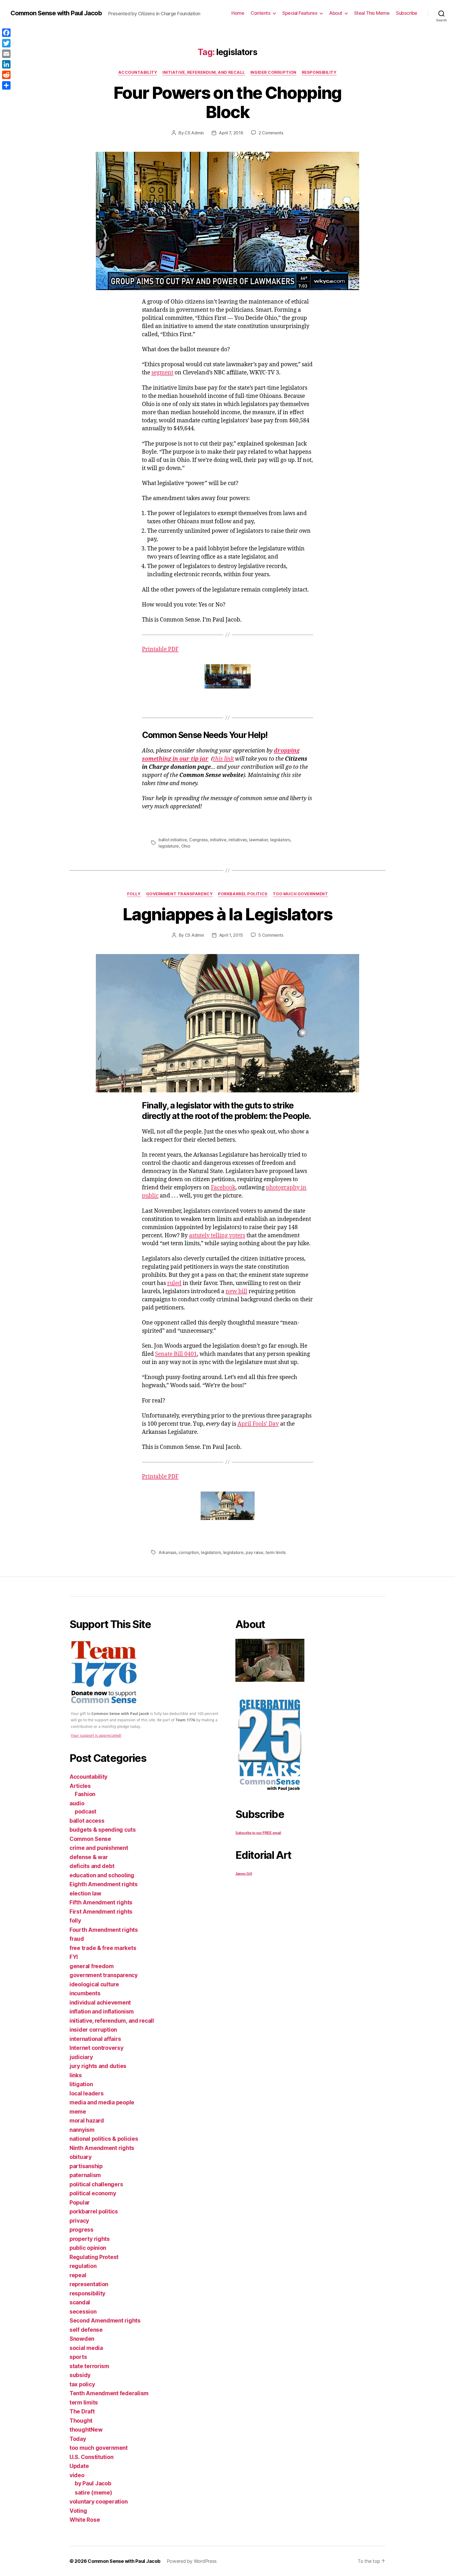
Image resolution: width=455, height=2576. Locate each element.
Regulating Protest (94, 2257)
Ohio (186, 846)
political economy (93, 2193)
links (76, 2075)
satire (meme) (93, 2493)
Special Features (300, 13)
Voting (78, 2511)
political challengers (96, 2184)
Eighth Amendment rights (104, 1884)
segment (162, 373)
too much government (300, 894)
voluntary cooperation (98, 2502)
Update (79, 2466)
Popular (80, 2203)
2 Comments (271, 133)
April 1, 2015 (231, 935)
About (336, 13)
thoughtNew (86, 2430)
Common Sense (90, 1839)
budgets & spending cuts (103, 1830)
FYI (74, 1957)
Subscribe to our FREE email (258, 1833)
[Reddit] (6, 75)
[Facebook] (6, 33)
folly (134, 894)
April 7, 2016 (231, 133)
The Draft (82, 2411)
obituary (81, 2157)
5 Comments (271, 935)
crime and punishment (99, 1848)
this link (223, 759)
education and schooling (102, 1875)
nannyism (82, 2130)
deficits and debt (92, 1866)
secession (83, 2312)
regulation (83, 2266)
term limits (276, 1552)
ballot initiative (173, 840)
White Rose (85, 2520)
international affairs (95, 2039)
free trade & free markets (103, 1948)
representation (89, 2284)
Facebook (223, 1188)
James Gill (244, 1874)
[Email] (6, 54)
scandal (80, 2302)
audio (77, 1803)
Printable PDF (160, 649)
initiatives (238, 840)
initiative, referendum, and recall (204, 72)
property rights (90, 2239)
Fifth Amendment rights (101, 1902)
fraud (77, 1939)
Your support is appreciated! (96, 1735)
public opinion (88, 2248)
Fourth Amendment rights (104, 1930)
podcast (86, 1812)
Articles (80, 1786)
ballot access (87, 1821)
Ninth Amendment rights (102, 2148)
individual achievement (100, 2003)
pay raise (254, 1552)
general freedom (92, 1966)
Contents (261, 13)
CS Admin (194, 133)
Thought (81, 2421)
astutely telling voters (217, 1236)
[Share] (6, 85)
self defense (86, 2330)
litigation (81, 2084)
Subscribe (407, 13)
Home (238, 13)
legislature (169, 846)
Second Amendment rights (105, 2321)
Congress (198, 840)
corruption (189, 1552)
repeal (78, 2275)
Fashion (85, 1794)
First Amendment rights (101, 1912)
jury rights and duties (98, 2066)
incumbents (85, 1993)
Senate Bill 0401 (176, 1354)
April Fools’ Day (258, 1424)
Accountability (138, 72)
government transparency (180, 894)
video (77, 2475)
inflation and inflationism (102, 2012)
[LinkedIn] (6, 64)
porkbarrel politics (243, 894)
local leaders (87, 2093)
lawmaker (258, 840)
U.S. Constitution (91, 2457)
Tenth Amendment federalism (109, 2393)
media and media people (102, 2102)
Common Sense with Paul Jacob (56, 13)
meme (78, 2112)
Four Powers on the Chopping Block (227, 102)
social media (86, 2348)
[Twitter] (6, 43)
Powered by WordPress (192, 2561)
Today (78, 2439)
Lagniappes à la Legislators (227, 914)
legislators (280, 840)
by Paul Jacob (93, 2483)
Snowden (82, 2339)
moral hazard (87, 2121)
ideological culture (94, 1984)
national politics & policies (104, 2139)
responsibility (319, 72)
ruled (174, 1283)
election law (85, 1893)
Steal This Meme (372, 13)
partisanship (86, 2166)
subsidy (80, 2375)
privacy (79, 2221)
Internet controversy (97, 2048)
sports (78, 2357)
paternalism (85, 2175)
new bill (236, 1291)
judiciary (81, 2057)
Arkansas (167, 1552)
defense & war (89, 1857)
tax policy (82, 2384)
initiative (218, 840)
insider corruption (273, 72)
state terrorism (89, 2366)
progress (81, 2230)
